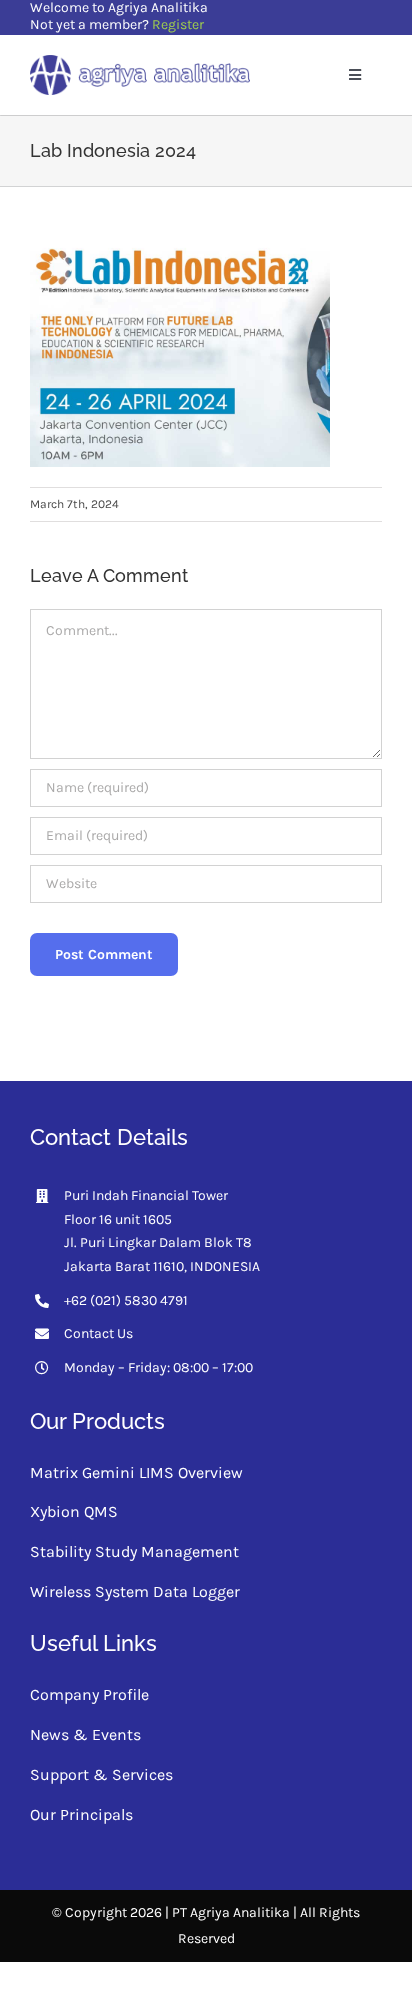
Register (178, 24)
